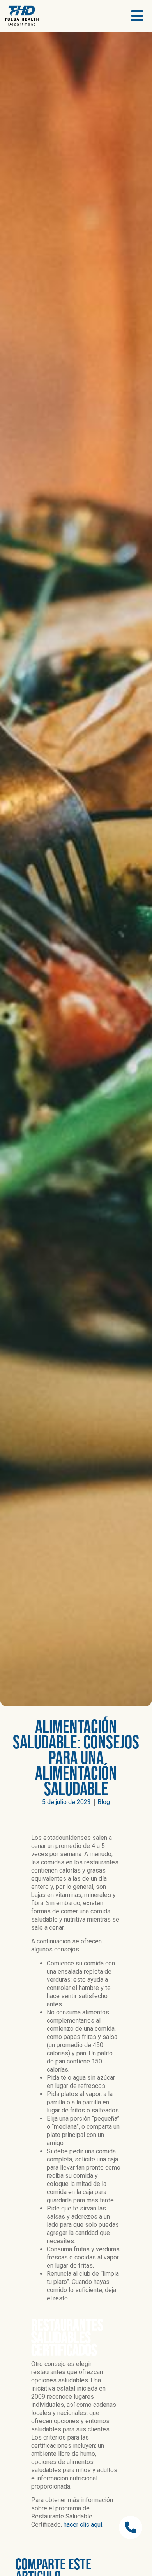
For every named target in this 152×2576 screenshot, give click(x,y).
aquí (96, 2524)
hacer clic (77, 2524)
